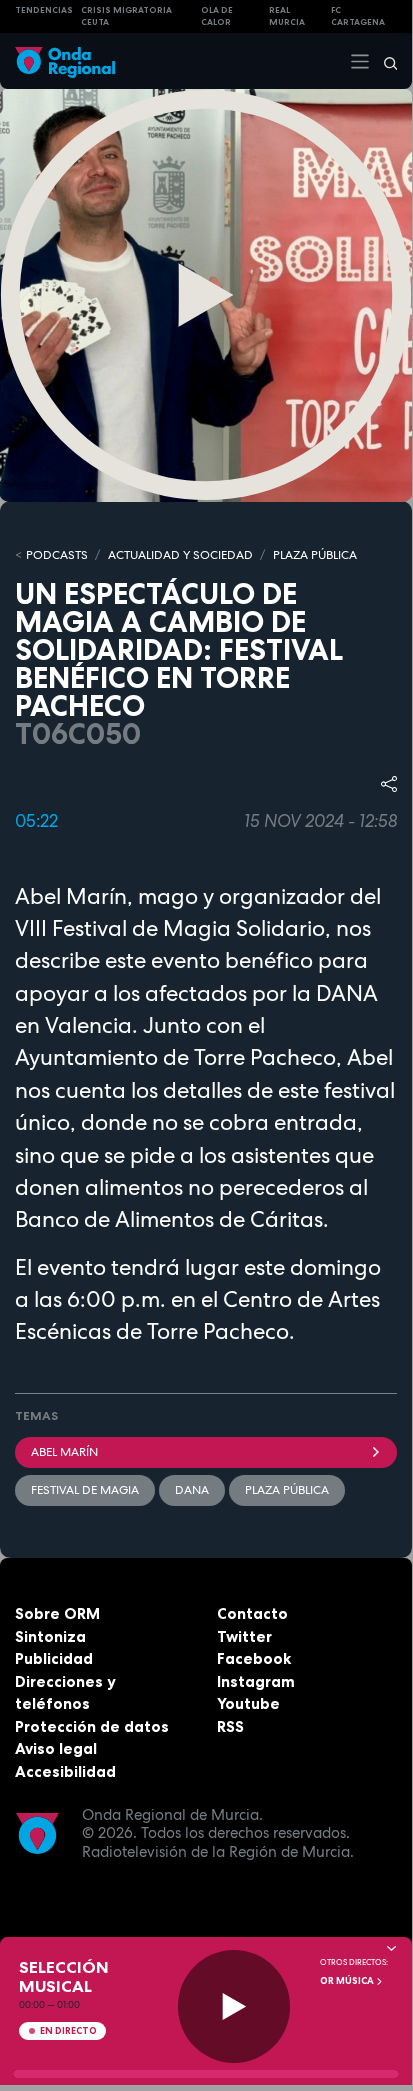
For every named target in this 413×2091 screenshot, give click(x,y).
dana (192, 1490)
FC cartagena (358, 16)
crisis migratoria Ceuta (126, 16)
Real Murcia (287, 16)
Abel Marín (64, 1452)
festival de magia (85, 1490)
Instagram (256, 1681)
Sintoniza (50, 1636)
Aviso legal (56, 1748)
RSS (230, 1726)
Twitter (244, 1636)
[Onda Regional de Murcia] (65, 60)
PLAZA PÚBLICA (315, 555)
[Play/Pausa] (234, 2006)
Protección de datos (92, 1726)
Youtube (248, 1703)
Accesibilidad (65, 1771)
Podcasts (57, 555)
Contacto (252, 1613)
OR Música (348, 1981)
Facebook (254, 1658)
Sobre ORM (57, 1613)
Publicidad (54, 1658)
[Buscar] (384, 61)
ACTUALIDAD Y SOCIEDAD (180, 555)
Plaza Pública (287, 1490)
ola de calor (217, 16)
